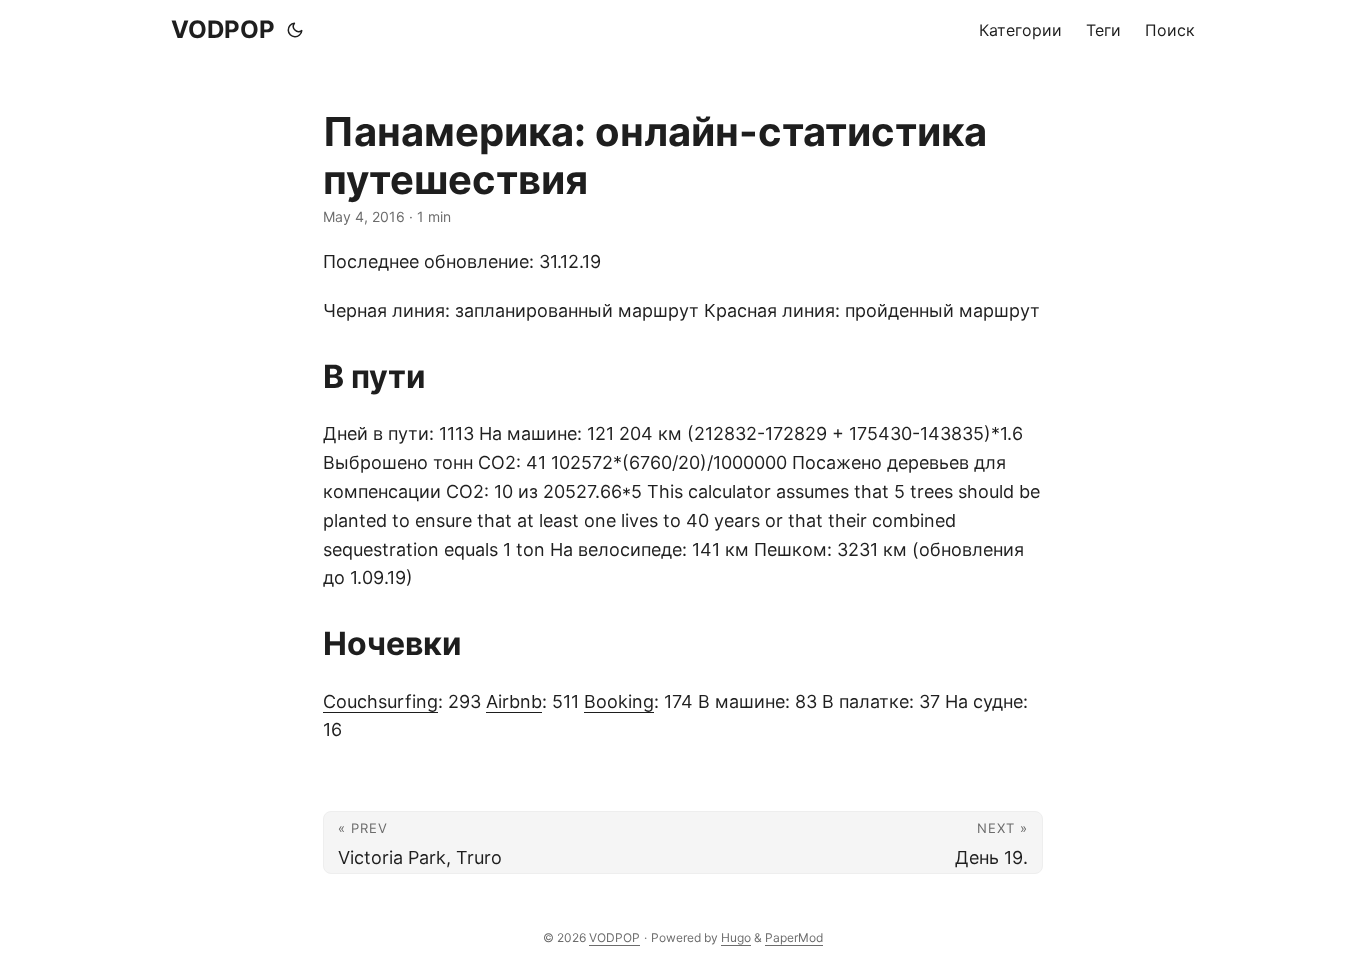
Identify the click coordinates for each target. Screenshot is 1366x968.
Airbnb (514, 701)
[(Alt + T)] (295, 30)
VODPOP (223, 29)
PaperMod (794, 937)
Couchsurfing (380, 701)
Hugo (736, 937)
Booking (619, 701)
